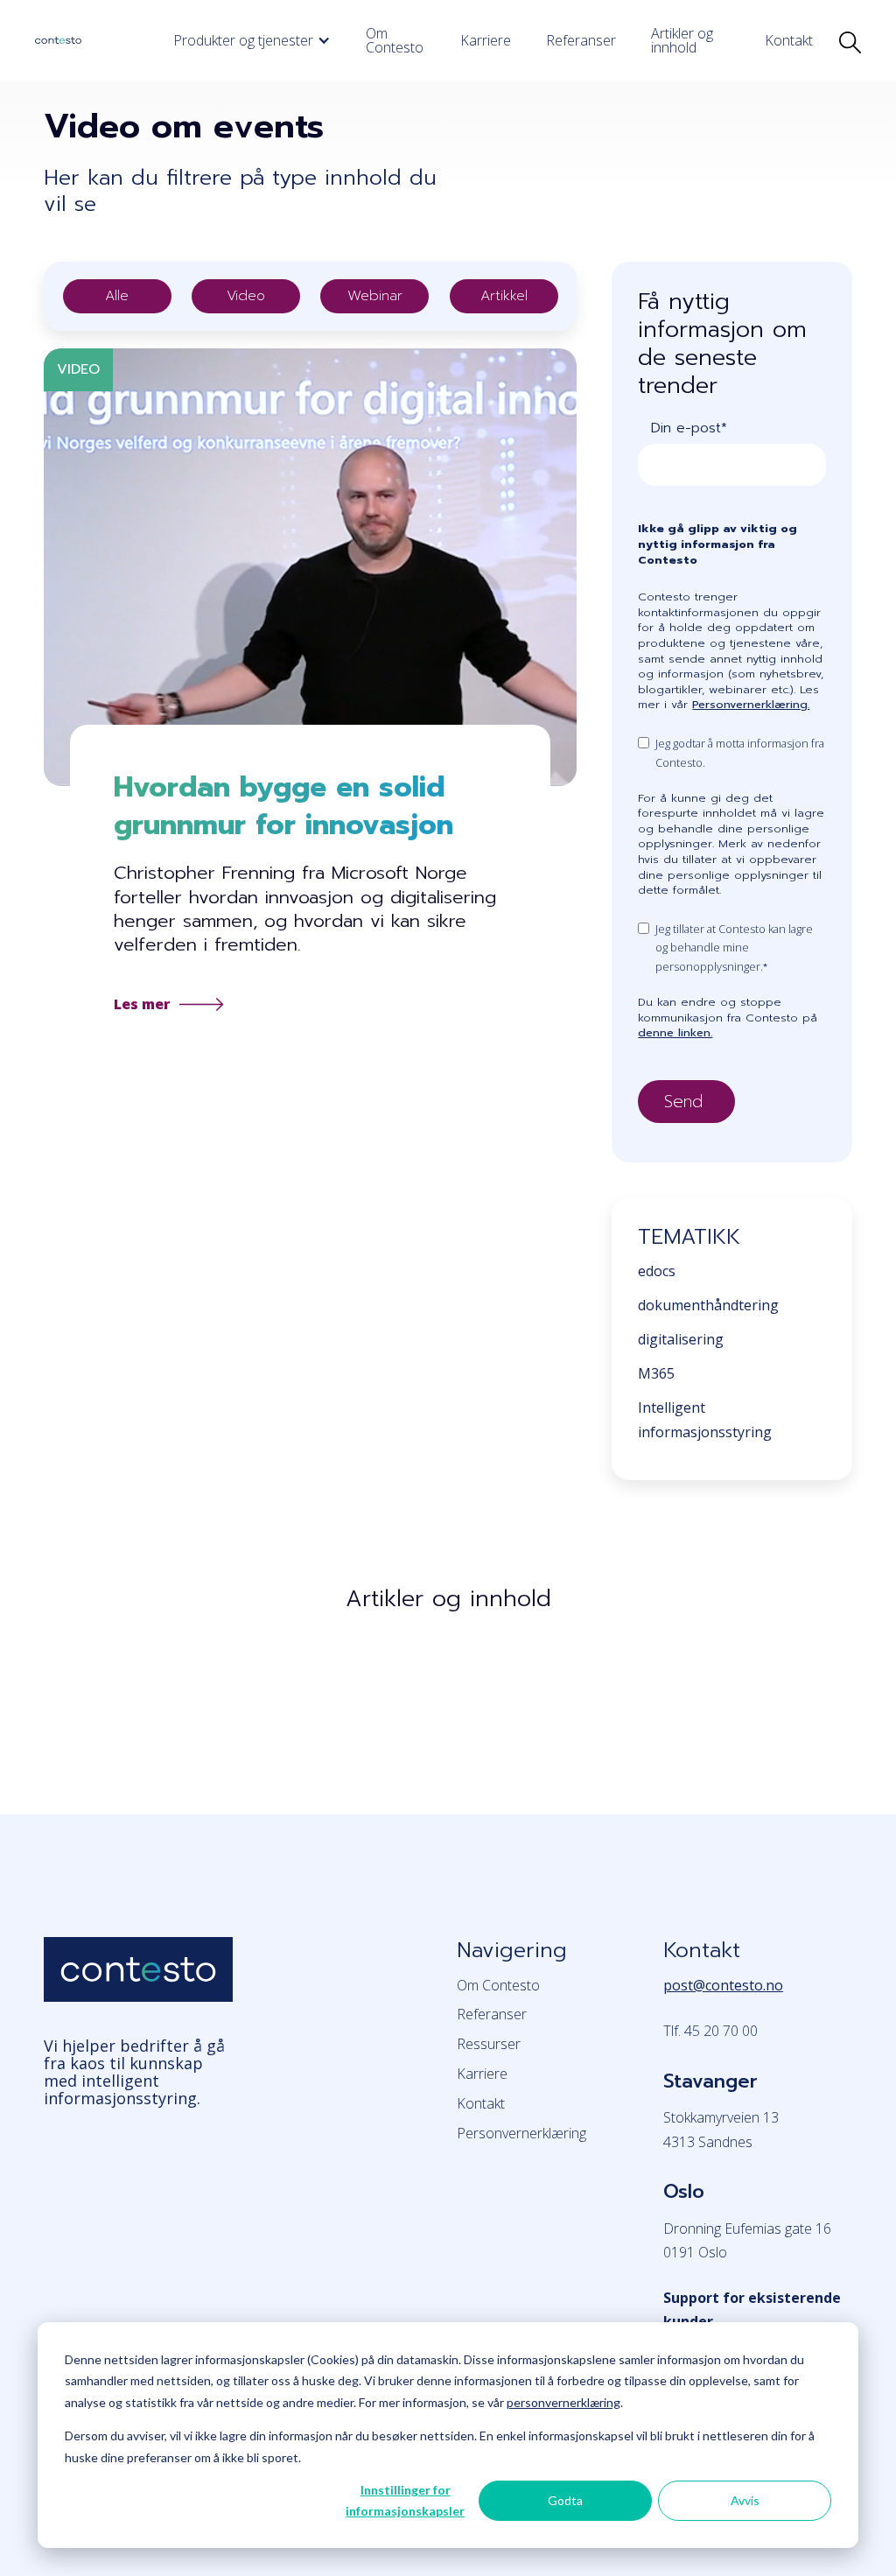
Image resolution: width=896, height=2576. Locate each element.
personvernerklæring (563, 2402)
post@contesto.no (723, 1985)
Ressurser (489, 2044)
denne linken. (675, 1032)
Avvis (745, 2500)
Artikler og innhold (682, 40)
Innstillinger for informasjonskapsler (405, 2501)
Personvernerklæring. (751, 704)
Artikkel (504, 296)
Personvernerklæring (521, 2133)
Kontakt (789, 40)
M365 (656, 1373)
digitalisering (681, 1339)
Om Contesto (395, 40)
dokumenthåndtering (708, 1305)
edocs (657, 1271)
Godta (565, 2500)
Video (246, 296)
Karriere (486, 40)
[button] (252, 40)
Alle (117, 296)
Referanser (581, 40)
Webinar (375, 296)
